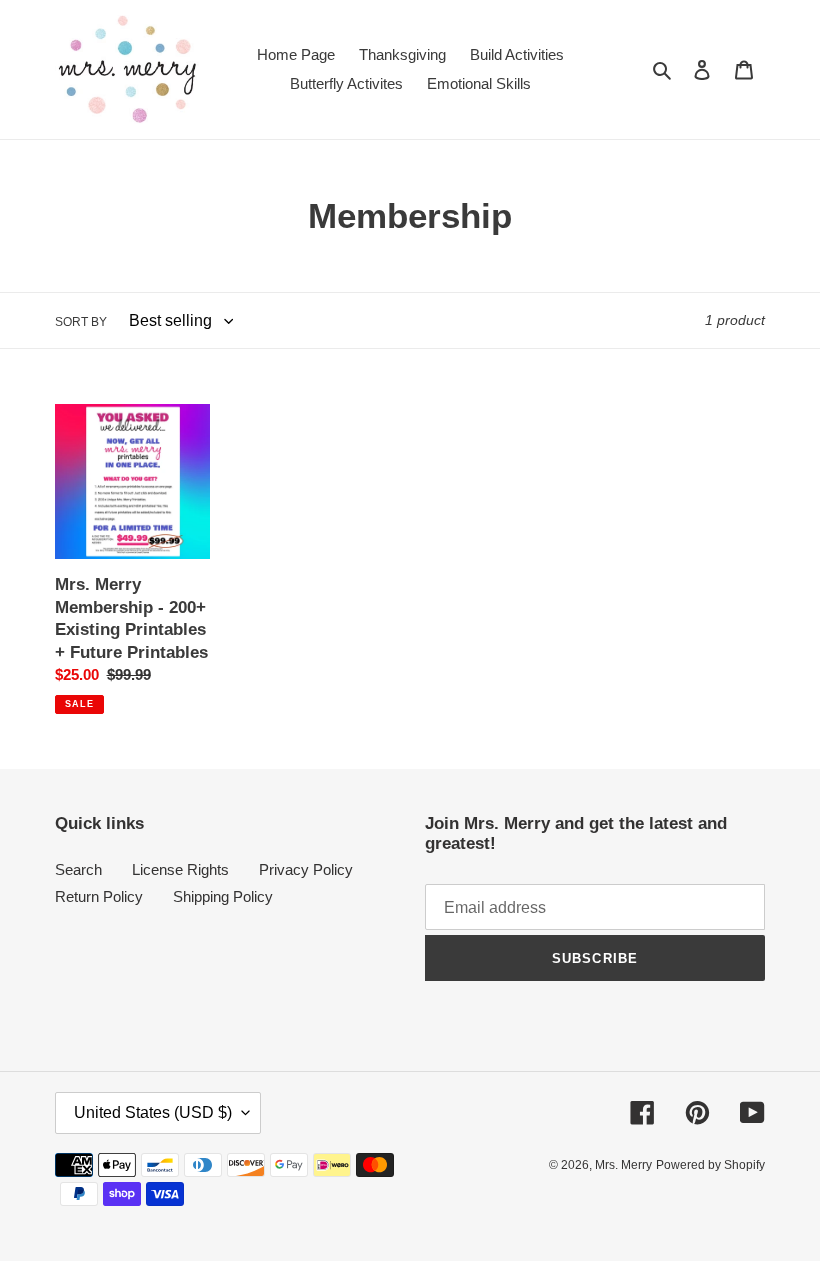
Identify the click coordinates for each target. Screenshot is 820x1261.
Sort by (81, 322)
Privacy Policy (306, 869)
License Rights (180, 869)
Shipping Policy (223, 896)
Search (78, 869)
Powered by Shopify (710, 1165)
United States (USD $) (153, 1112)
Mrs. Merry (623, 1165)
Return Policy (99, 896)
